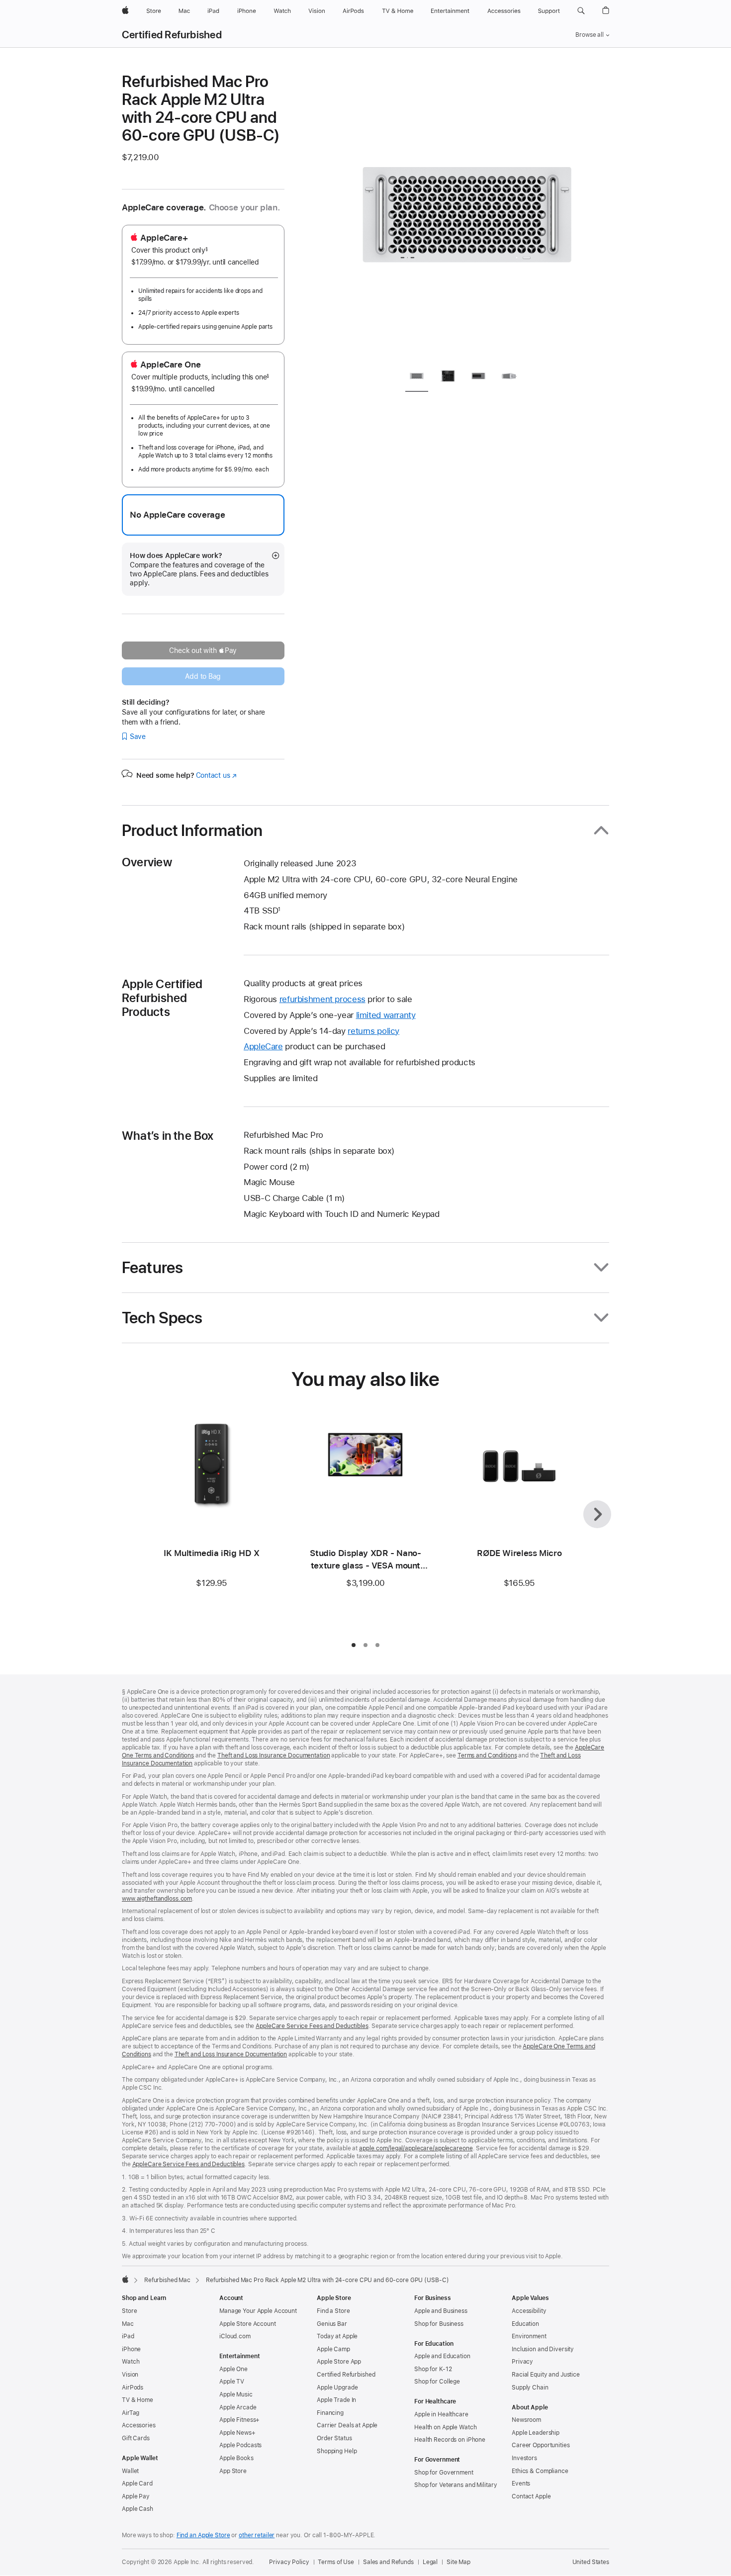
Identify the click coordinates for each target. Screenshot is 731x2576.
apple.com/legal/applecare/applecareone (416, 2148)
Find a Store (333, 2311)
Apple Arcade (238, 2407)
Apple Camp (333, 2349)
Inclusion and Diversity (543, 2349)
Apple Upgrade (337, 2388)
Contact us (216, 775)
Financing (330, 2413)
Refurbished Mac (167, 2280)
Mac (128, 2324)
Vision (130, 2375)
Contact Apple (531, 2496)
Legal (430, 2562)
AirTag (131, 2413)
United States (591, 2562)
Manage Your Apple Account (258, 2311)
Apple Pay (136, 2496)
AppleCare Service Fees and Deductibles (312, 2026)
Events (521, 2484)
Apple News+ (237, 2433)
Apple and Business (441, 2311)
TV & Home (137, 2400)
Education (525, 2324)
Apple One (233, 2369)
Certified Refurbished (172, 35)
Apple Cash (137, 2509)
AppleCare (263, 1046)
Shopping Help (337, 2451)
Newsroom (526, 2420)
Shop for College (437, 2382)
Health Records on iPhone (450, 2440)
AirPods (133, 2388)
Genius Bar (332, 2324)
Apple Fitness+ (239, 2420)
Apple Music (236, 2394)
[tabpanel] (467, 215)
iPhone (131, 2349)
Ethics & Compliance (540, 2471)
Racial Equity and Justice (546, 2375)
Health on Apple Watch (445, 2427)
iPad (128, 2336)
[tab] (417, 378)
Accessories (139, 2425)
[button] (581, 11)
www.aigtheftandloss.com (157, 1899)
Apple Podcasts (240, 2445)
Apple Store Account (248, 2324)
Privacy (522, 2362)
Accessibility (529, 2311)
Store (129, 2311)
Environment (529, 2336)
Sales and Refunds (388, 2562)
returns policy (373, 1031)
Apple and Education (442, 2356)
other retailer (257, 2535)
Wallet (130, 2471)
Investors (524, 2458)
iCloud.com (235, 2336)
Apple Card (137, 2484)
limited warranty (386, 1015)
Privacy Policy (289, 2562)
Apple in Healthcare (441, 2414)
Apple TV (232, 2382)
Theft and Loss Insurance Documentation (274, 1755)
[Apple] (125, 2279)
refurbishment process (322, 999)
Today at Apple (337, 2336)
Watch (131, 2362)
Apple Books (236, 2458)
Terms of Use (336, 2562)
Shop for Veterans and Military (456, 2485)
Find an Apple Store (203, 2535)
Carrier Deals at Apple (347, 2425)
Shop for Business (439, 2324)
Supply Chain (530, 2388)
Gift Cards (136, 2438)
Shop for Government (444, 2473)
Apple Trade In (336, 2400)
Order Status (334, 2438)
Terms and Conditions (487, 1755)
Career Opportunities (541, 2445)
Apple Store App (339, 2362)
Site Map (458, 2562)
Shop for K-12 (433, 2369)
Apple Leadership (536, 2433)
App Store (233, 2471)
